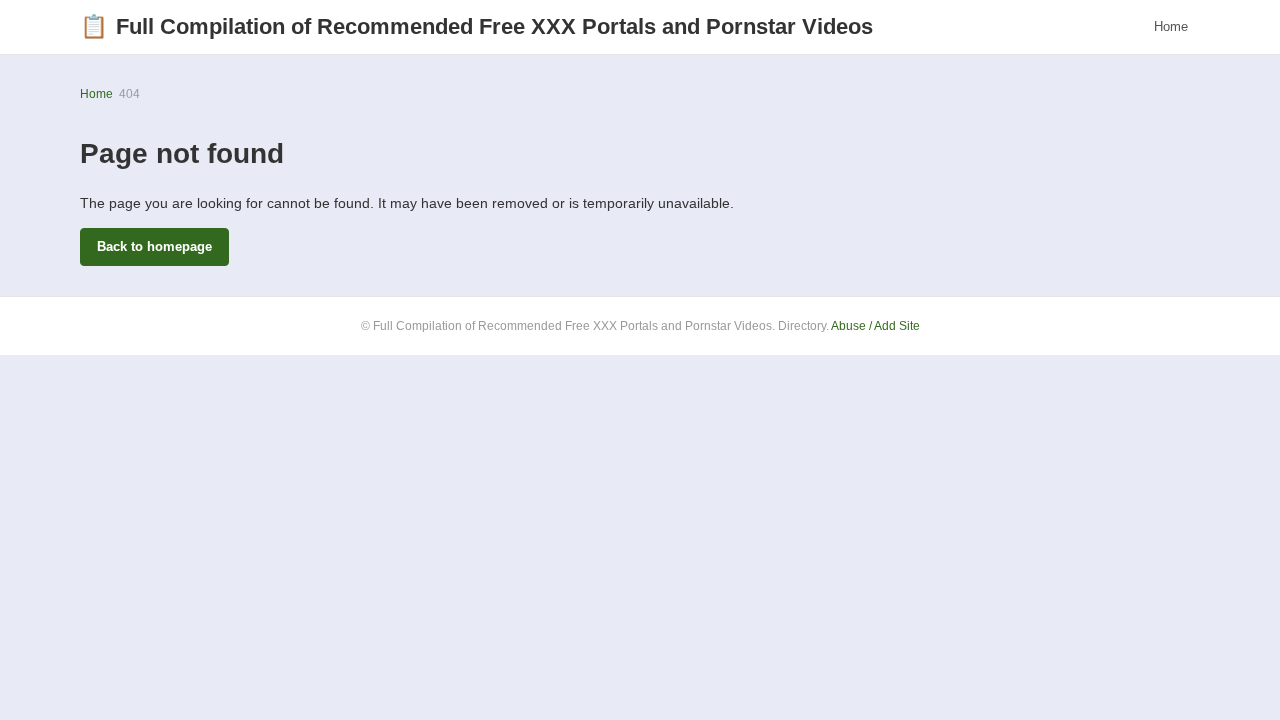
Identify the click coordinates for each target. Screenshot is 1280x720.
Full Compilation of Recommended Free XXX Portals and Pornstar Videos (476, 26)
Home (1171, 26)
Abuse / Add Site (875, 326)
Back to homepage (154, 246)
